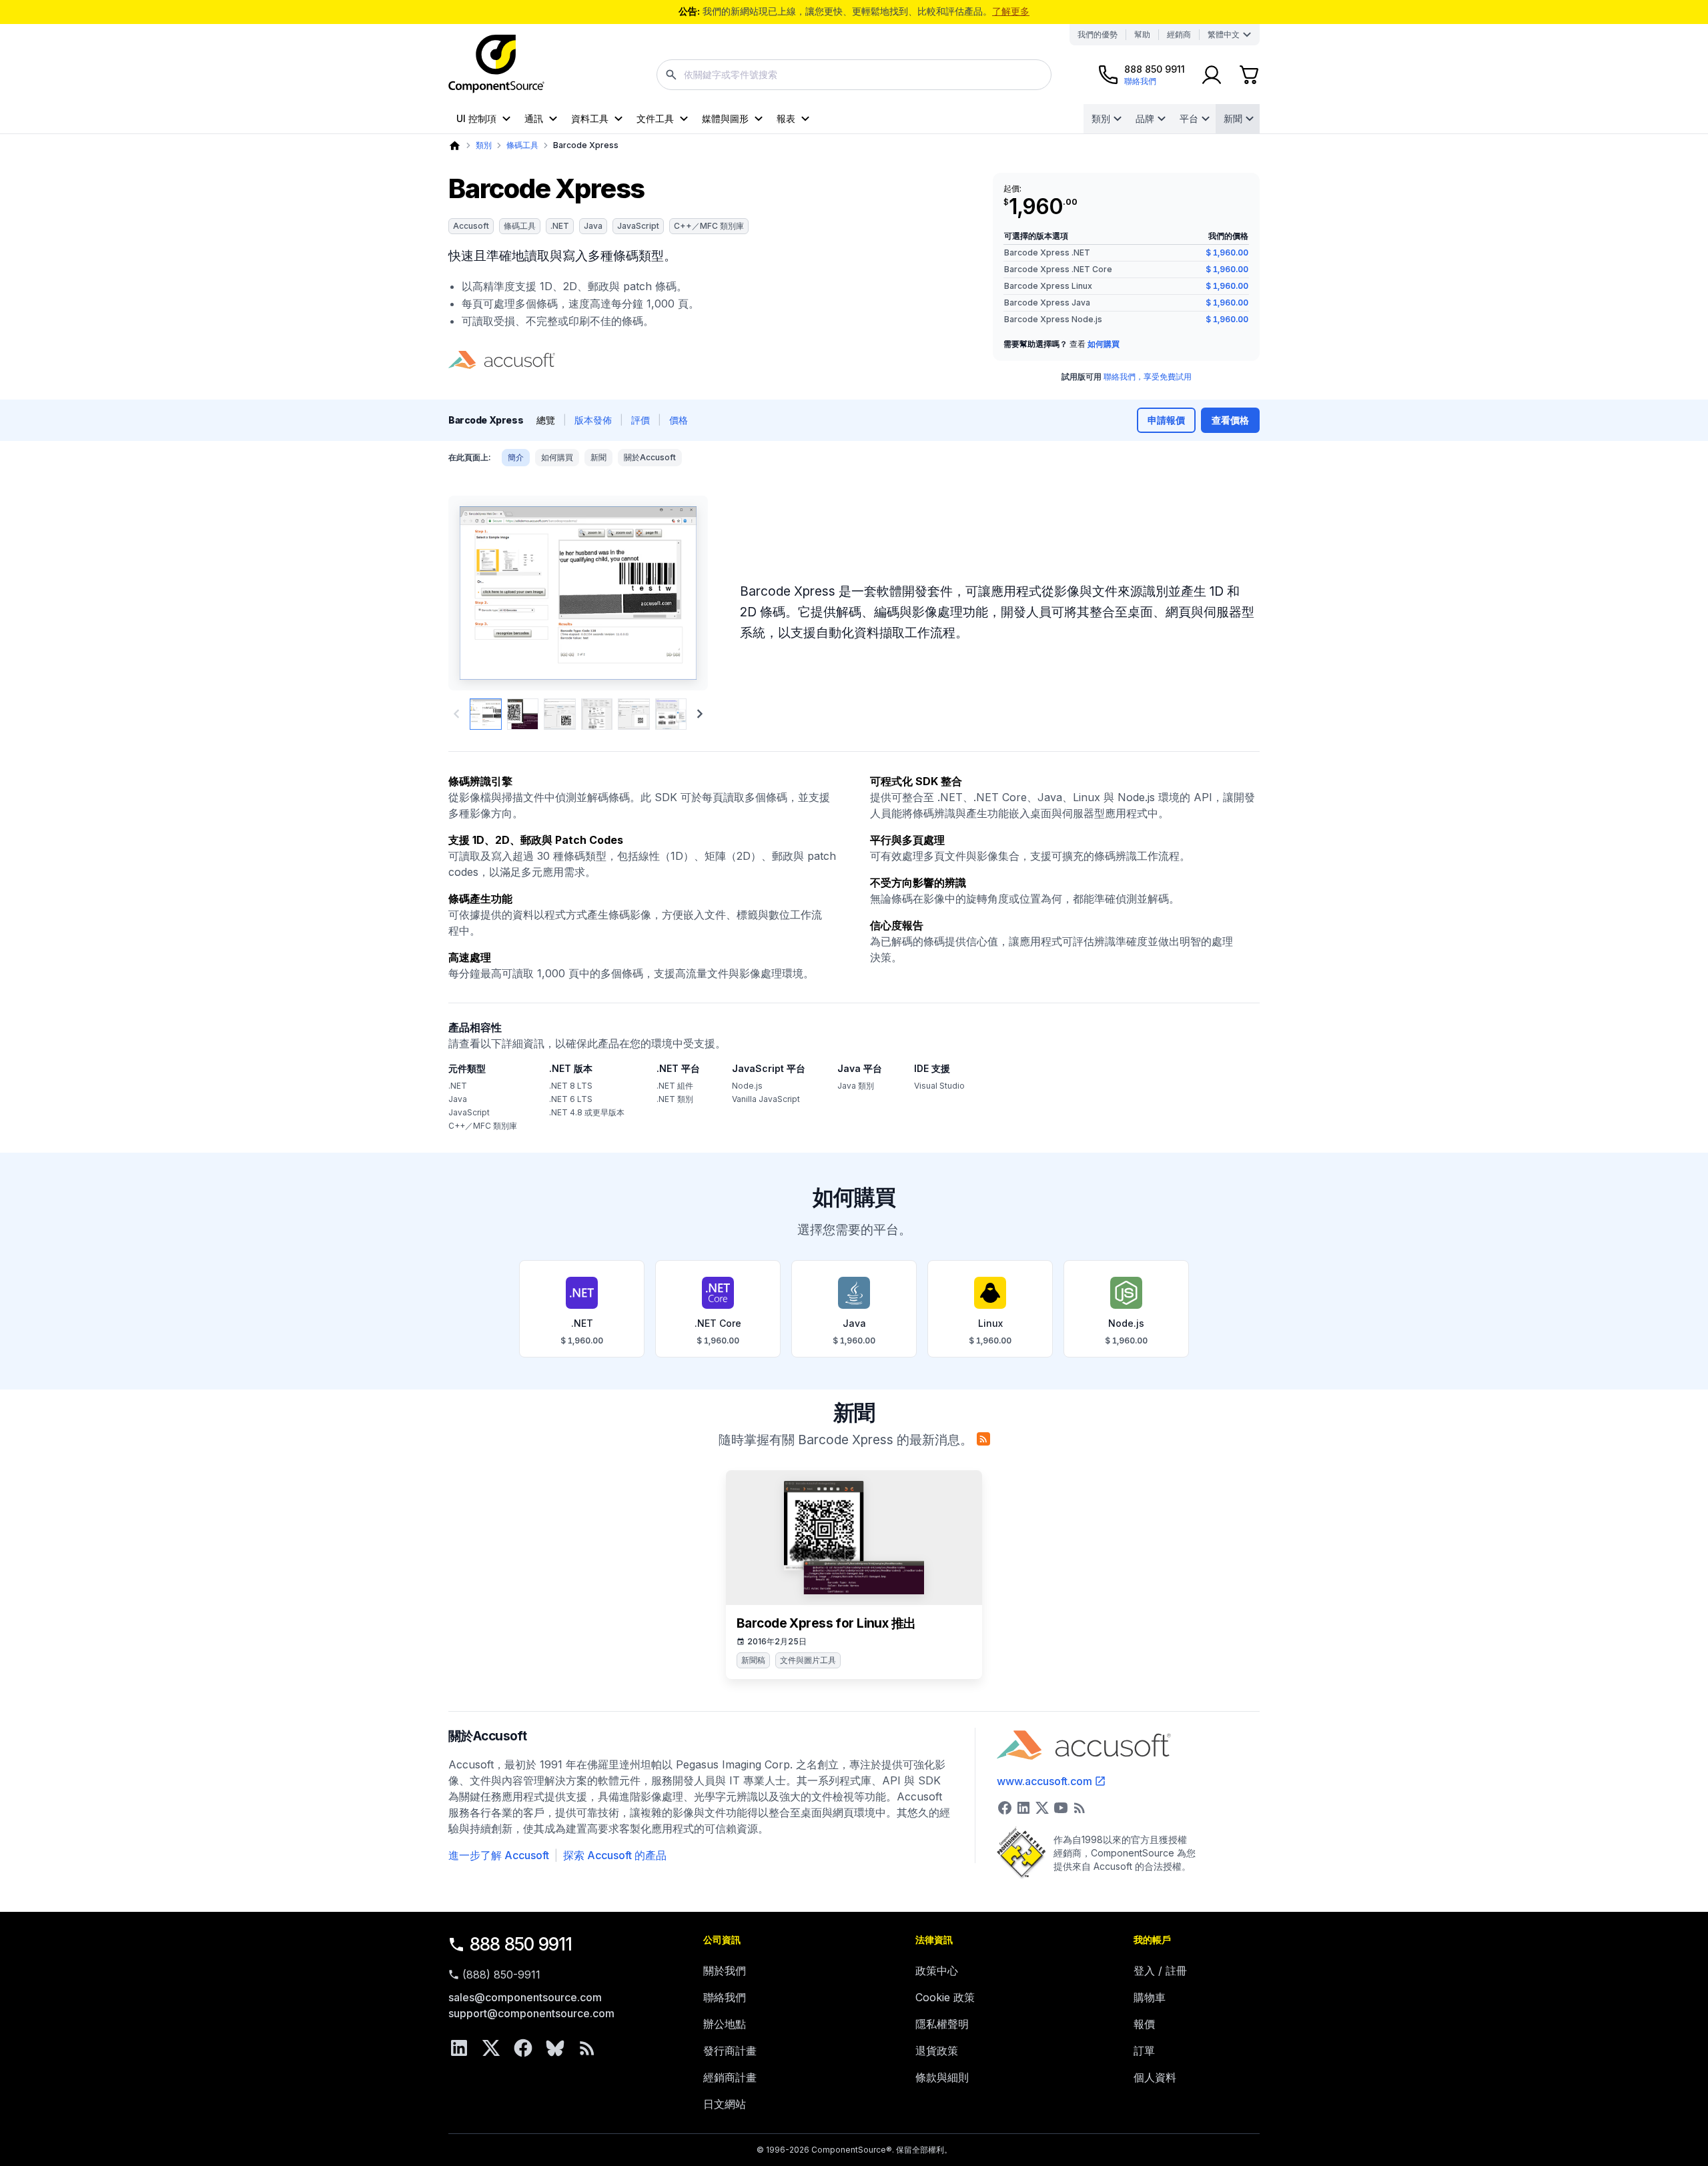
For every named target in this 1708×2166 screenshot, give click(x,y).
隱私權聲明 (942, 2024)
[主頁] (455, 146)
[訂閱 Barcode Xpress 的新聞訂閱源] (983, 1439)
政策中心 (937, 1971)
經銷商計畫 (730, 2077)
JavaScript (638, 226)
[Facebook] (523, 2048)
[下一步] (676, 593)
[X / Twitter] (491, 2048)
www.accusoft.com (1044, 1781)
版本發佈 (593, 420)
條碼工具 (522, 145)
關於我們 (725, 1971)
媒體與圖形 (725, 118)
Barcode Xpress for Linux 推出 (826, 1623)
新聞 (1233, 118)
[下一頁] (700, 714)
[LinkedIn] (459, 2048)
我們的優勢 (1098, 34)
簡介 (516, 457)
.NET (560, 226)
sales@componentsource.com (525, 1997)
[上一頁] (481, 593)
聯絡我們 (725, 1997)
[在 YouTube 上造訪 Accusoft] (1061, 1808)
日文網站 (725, 2104)
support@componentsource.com (531, 2013)
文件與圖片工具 (808, 1660)
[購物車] (1249, 75)
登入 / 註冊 (1160, 1971)
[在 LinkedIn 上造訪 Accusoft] (1023, 1808)
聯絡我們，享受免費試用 (1148, 377)
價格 (679, 420)
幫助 (1142, 34)
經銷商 (1179, 34)
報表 (786, 118)
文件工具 (655, 118)
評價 (640, 420)
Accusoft (471, 226)
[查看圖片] (486, 714)
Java (593, 226)
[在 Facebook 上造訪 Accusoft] (1005, 1808)
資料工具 (590, 118)
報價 (1144, 2024)
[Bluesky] (555, 2048)
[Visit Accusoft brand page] (502, 360)
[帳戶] (1212, 75)
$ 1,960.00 (1227, 252)
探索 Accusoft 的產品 (615, 1855)
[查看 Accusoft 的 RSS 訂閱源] (1080, 1808)
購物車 (1150, 1997)
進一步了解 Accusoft (499, 1855)
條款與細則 (942, 2077)
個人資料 (1155, 2077)
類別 (1101, 118)
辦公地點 (725, 2024)
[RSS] (587, 2048)
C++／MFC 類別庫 (709, 226)
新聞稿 (753, 1660)
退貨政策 (937, 2051)
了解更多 (1011, 11)
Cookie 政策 (945, 1997)
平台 (1189, 118)
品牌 (1145, 118)
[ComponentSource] (496, 64)
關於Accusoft (650, 457)
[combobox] (854, 75)
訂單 (1144, 2051)
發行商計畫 (730, 2051)
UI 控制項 (476, 118)
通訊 (534, 118)
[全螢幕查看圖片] (578, 593)
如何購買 (1104, 344)
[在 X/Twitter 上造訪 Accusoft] (1042, 1808)
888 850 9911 (521, 1944)
